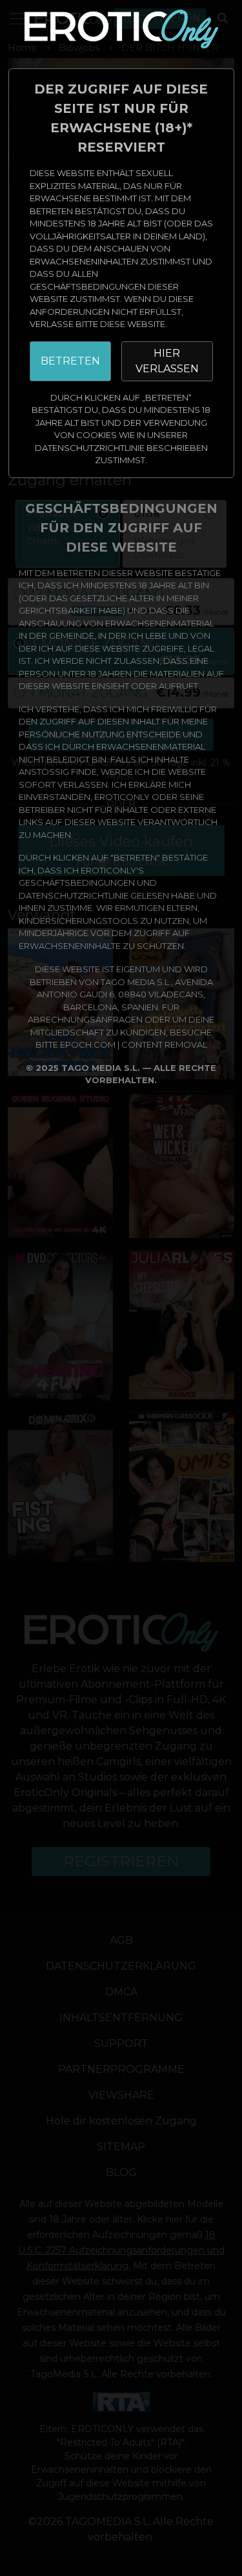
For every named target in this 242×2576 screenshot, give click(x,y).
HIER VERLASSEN (167, 361)
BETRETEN (70, 361)
